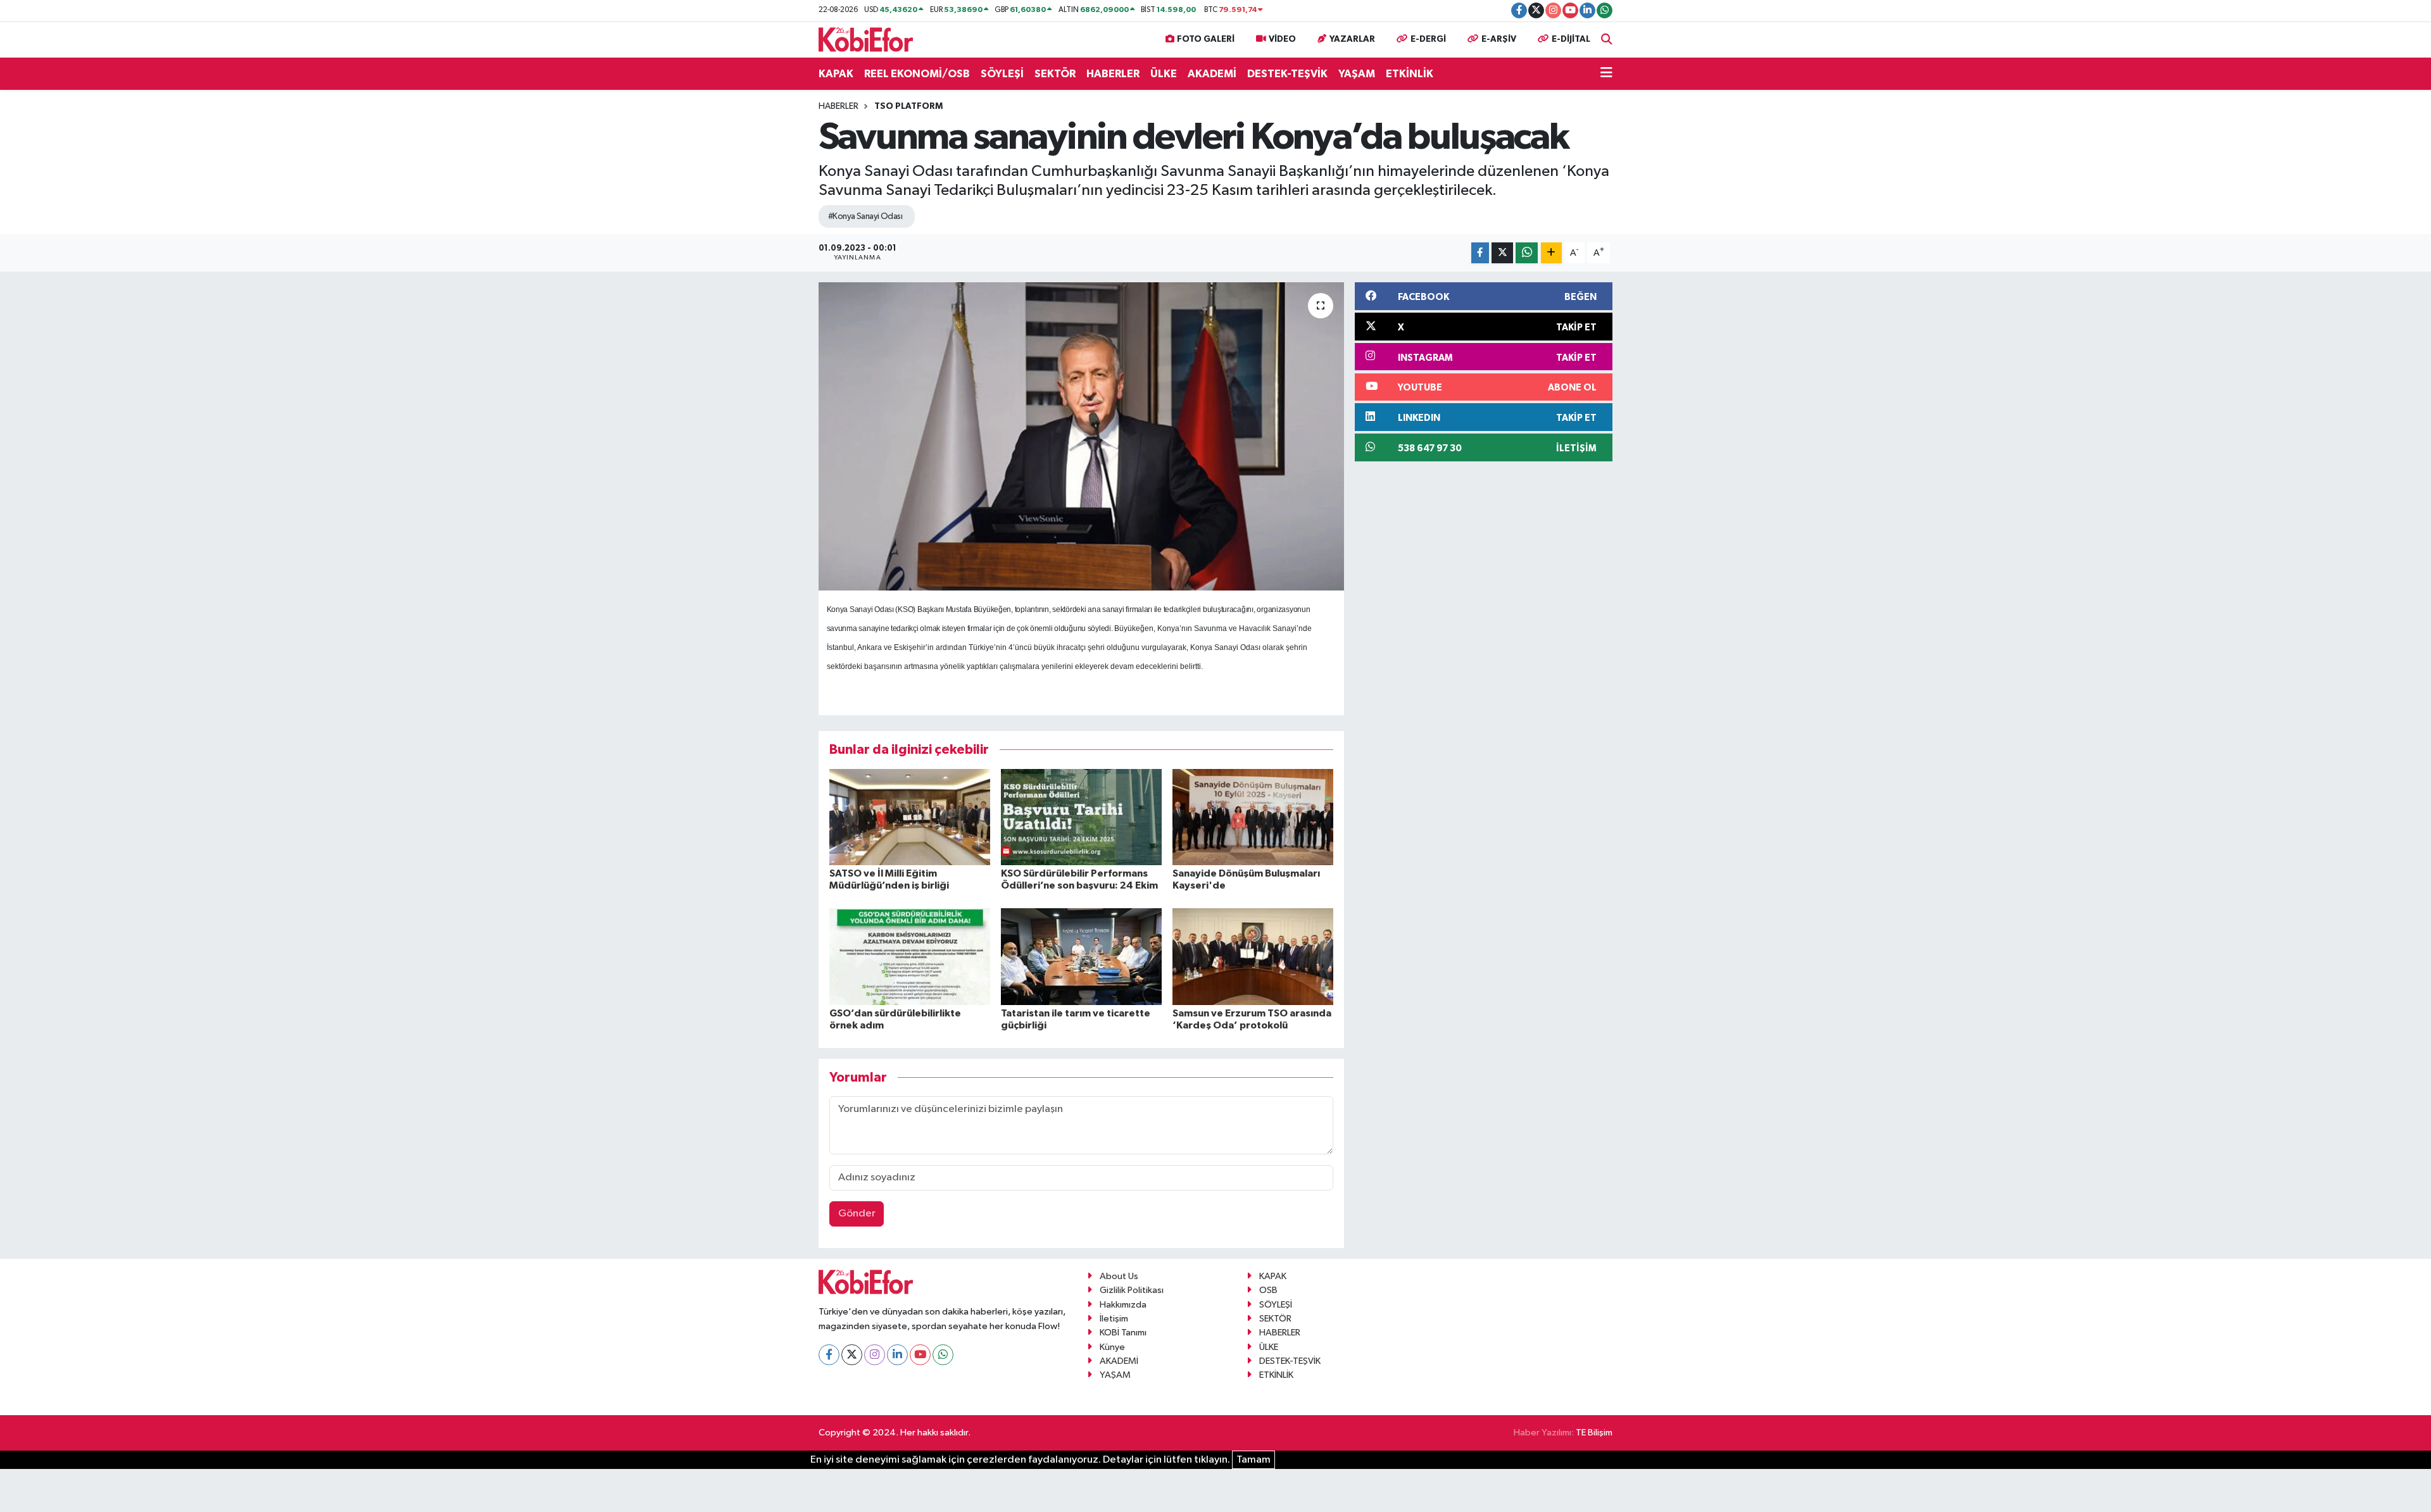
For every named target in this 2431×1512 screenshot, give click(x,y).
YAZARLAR (1352, 39)
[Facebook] (829, 1355)
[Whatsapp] (943, 1355)
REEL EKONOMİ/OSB (917, 74)
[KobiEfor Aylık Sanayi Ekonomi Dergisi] (866, 39)
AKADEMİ (1212, 74)
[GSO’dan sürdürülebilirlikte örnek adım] (910, 956)
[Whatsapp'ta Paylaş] (1527, 253)
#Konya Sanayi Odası (865, 216)
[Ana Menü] (1606, 74)
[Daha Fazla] (1551, 253)
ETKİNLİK (1410, 74)
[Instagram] (875, 1355)
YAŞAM (1357, 74)
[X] (852, 1355)
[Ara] (1607, 40)
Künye (1112, 1347)
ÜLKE (1164, 74)
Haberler (839, 106)
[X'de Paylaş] (1502, 253)
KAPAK (836, 74)
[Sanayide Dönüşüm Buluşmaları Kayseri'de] (1253, 817)
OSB (1268, 1290)
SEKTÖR (1055, 74)
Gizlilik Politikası (1132, 1290)
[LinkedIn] (897, 1355)
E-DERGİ (1428, 39)
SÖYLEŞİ (1002, 74)
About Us (1119, 1276)
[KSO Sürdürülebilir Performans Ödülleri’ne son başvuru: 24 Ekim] (1081, 817)
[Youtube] (920, 1355)
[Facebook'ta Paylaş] (1480, 253)
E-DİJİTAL (1571, 39)
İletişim (1114, 1319)
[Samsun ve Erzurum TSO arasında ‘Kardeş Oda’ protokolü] (1253, 956)
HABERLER (1113, 74)
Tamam (1253, 1460)
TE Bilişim (1594, 1433)
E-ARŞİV (1499, 39)
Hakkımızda (1123, 1305)
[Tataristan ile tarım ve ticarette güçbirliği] (1081, 956)
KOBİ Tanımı (1123, 1333)
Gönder (857, 1214)
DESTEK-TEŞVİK (1287, 74)
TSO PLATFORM (908, 106)
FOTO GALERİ (1206, 39)
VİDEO (1282, 39)
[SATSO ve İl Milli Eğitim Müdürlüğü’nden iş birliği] (910, 817)
